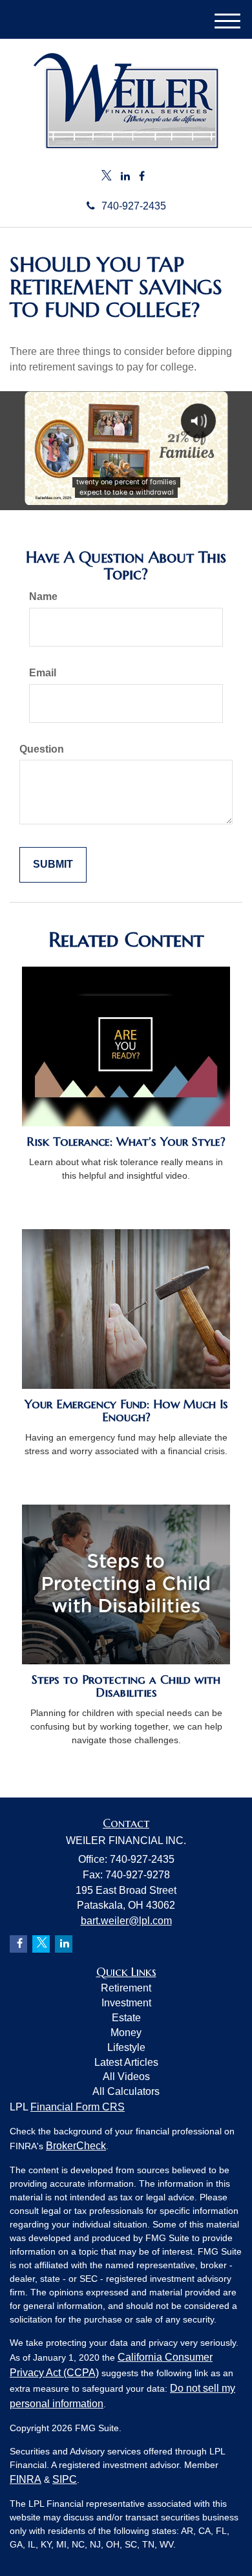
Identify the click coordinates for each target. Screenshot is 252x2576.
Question (42, 749)
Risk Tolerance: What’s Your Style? (126, 1142)
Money (126, 2033)
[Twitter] (107, 177)
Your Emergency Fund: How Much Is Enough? (126, 1411)
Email (43, 673)
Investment (126, 2003)
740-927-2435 (134, 206)
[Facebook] (142, 177)
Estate (126, 2018)
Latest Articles (126, 2062)
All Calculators (126, 2091)
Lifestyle (126, 2047)
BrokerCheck (76, 2146)
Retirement (126, 1988)
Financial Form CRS (78, 2107)
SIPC (65, 2479)
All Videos (126, 2077)
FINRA (26, 2479)
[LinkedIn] (125, 177)
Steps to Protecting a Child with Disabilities (126, 1686)
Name (43, 596)
